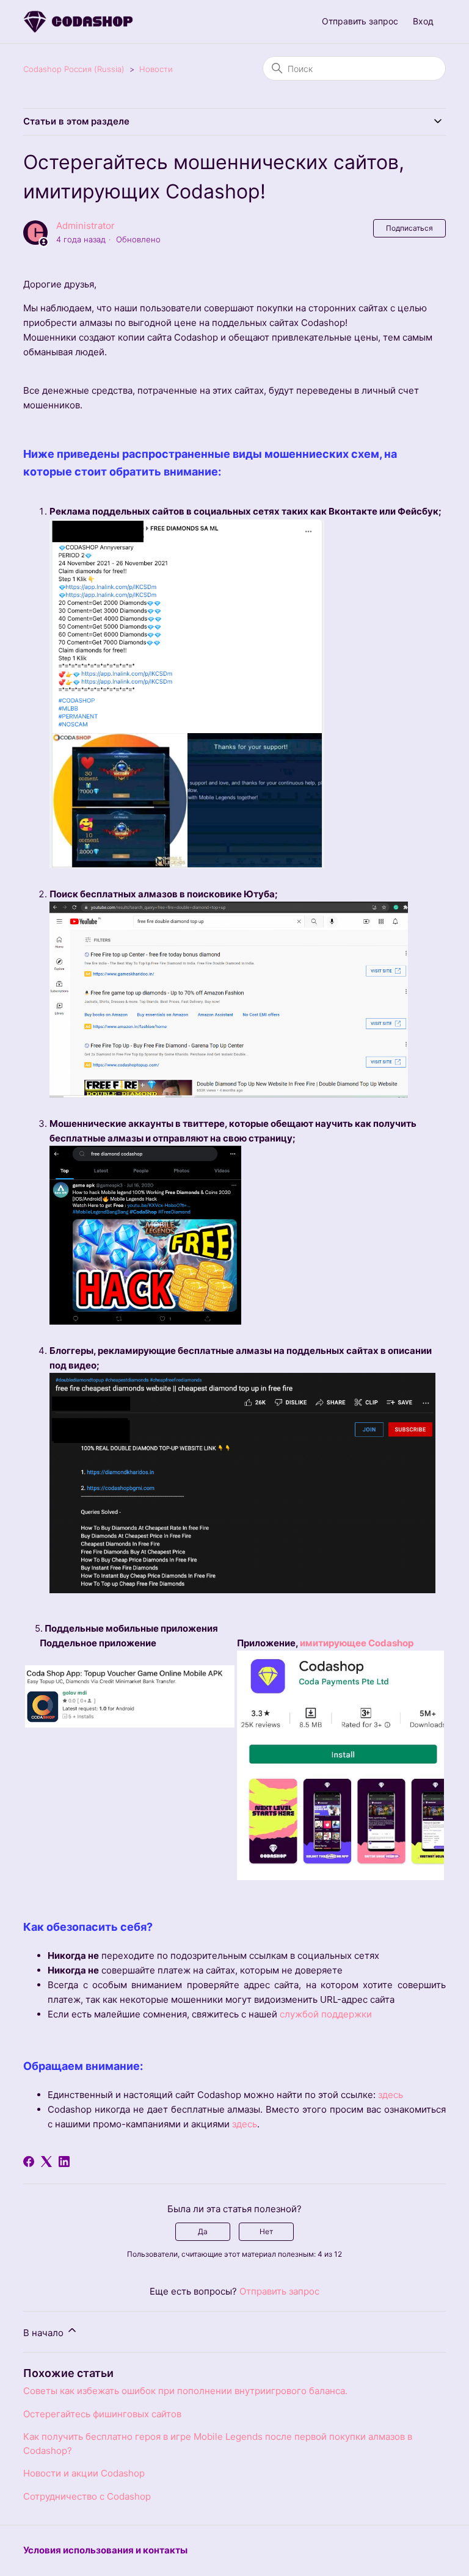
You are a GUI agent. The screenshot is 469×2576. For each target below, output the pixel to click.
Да (203, 2231)
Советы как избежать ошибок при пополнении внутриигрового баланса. (185, 2391)
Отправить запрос (360, 21)
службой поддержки (325, 2014)
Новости (156, 69)
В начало (45, 2333)
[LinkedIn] (64, 2162)
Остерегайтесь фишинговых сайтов (102, 2414)
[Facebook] (29, 2162)
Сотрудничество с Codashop (87, 2496)
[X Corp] (46, 2162)
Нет (266, 2231)
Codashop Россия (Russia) (74, 69)
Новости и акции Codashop (84, 2473)
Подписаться (409, 228)
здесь (391, 2095)
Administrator (85, 226)
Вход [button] (423, 21)
